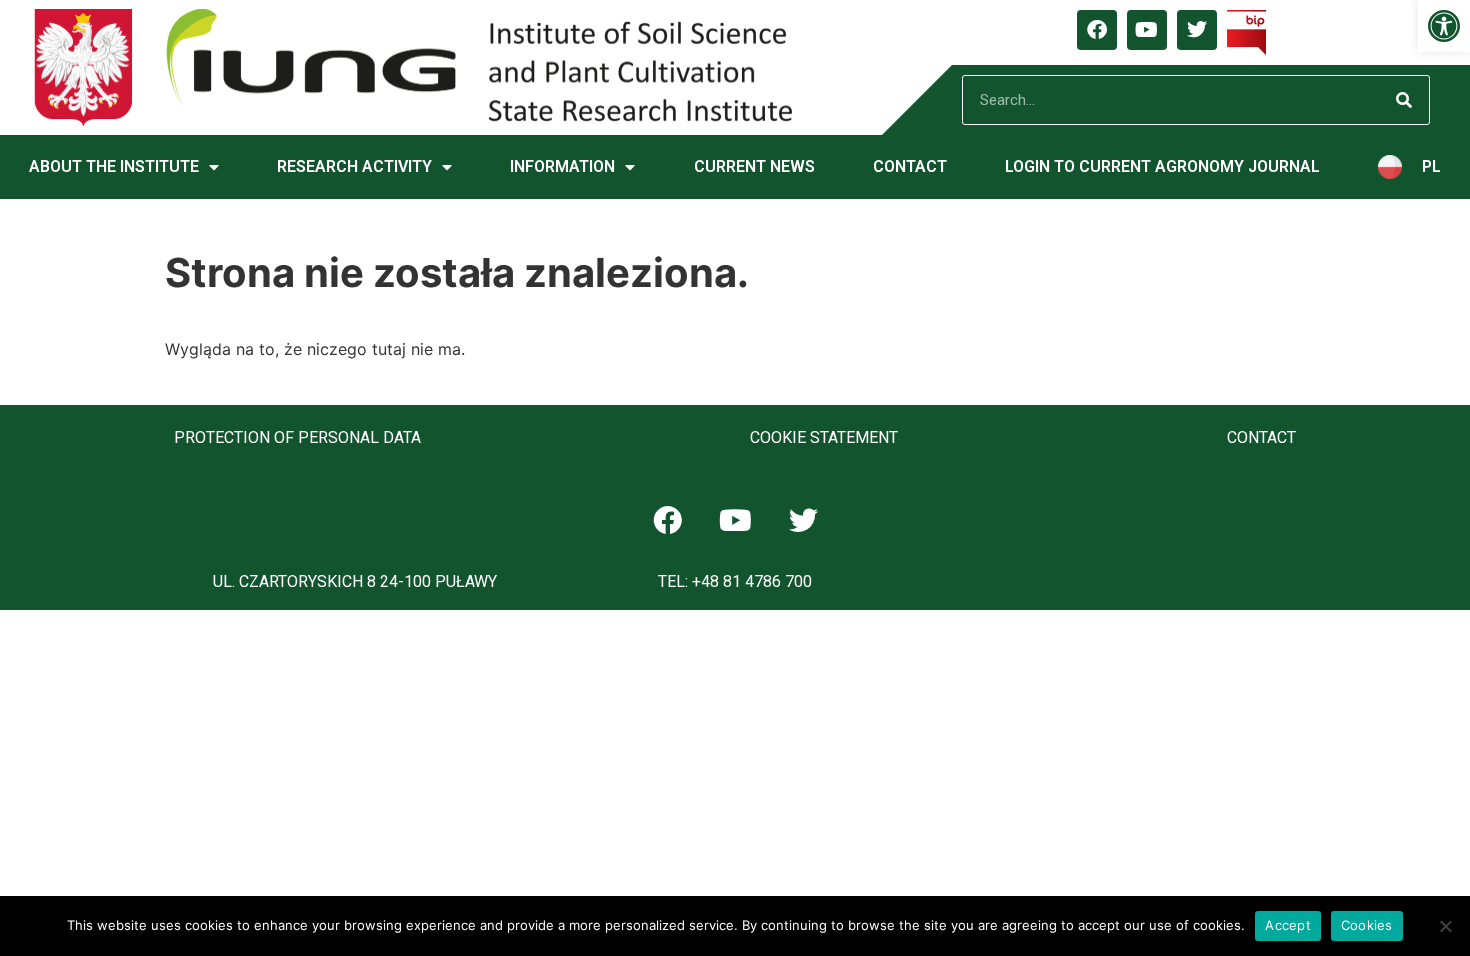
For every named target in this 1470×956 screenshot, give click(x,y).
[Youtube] (1147, 30)
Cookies (1367, 925)
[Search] (1404, 100)
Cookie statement (824, 437)
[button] (1444, 26)
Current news (754, 166)
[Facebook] (1097, 30)
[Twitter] (1197, 30)
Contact (910, 166)
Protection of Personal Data (297, 437)
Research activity (354, 166)
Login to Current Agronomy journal (1162, 166)
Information (562, 166)
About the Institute (114, 166)
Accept (1288, 925)
